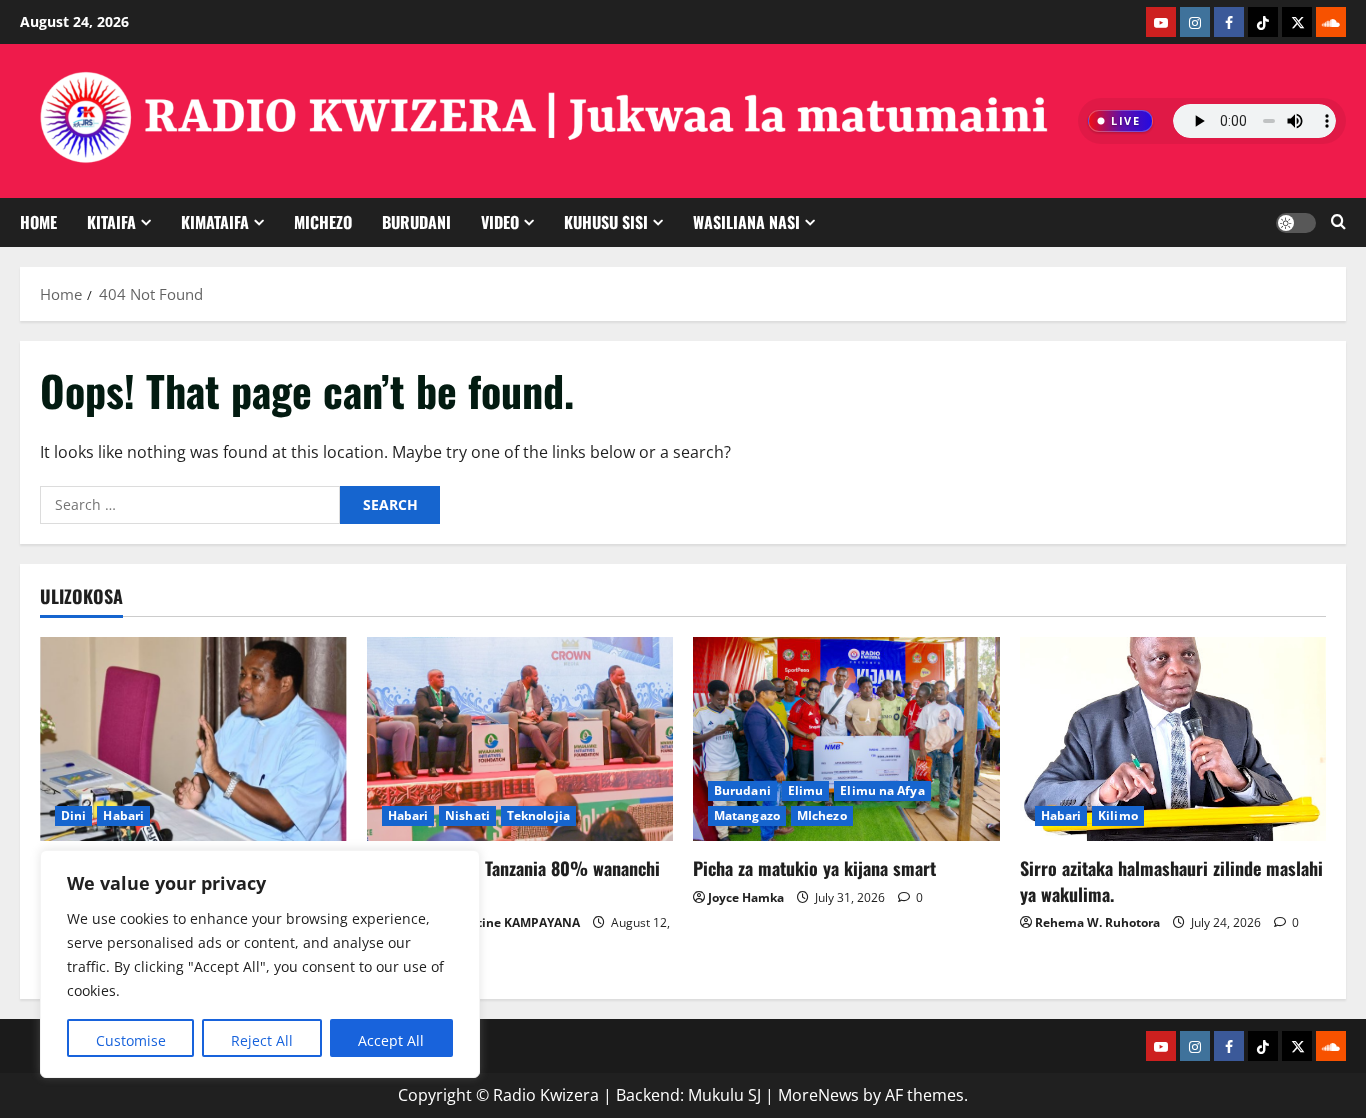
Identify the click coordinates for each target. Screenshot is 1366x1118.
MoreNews (818, 1095)
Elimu (806, 790)
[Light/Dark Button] (1296, 223)
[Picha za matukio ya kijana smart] (846, 739)
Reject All (262, 1040)
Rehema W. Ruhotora (1097, 922)
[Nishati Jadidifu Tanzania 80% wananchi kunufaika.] (520, 739)
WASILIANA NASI (746, 222)
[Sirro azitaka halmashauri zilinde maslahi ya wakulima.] (1173, 739)
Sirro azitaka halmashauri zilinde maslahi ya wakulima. (1171, 880)
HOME (38, 222)
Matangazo (747, 815)
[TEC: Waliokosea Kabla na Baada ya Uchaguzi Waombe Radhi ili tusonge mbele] (193, 739)
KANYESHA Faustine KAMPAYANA (481, 922)
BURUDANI (416, 222)
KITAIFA (111, 222)
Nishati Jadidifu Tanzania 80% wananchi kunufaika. (513, 880)
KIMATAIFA (215, 222)
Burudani (742, 790)
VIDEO (500, 222)
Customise (131, 1040)
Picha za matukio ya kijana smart (814, 868)
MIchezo (323, 222)
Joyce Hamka (746, 897)
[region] (260, 964)
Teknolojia (538, 815)
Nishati (467, 815)
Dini (73, 815)
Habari (123, 815)
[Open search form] (1338, 222)
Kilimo (1118, 815)
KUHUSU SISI (606, 222)
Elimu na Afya (882, 790)
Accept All (391, 1040)
